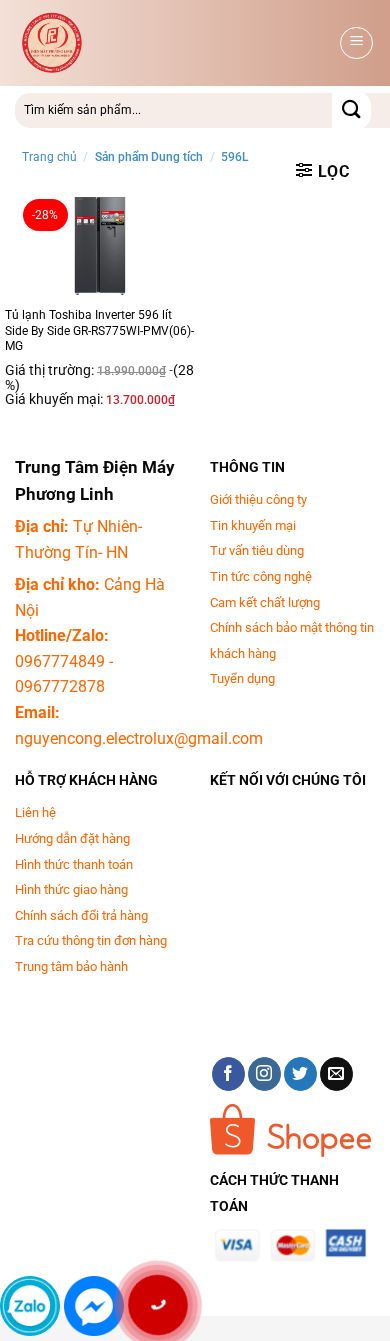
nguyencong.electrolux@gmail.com (139, 738)
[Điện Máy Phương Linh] (174, 43)
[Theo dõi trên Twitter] (300, 1074)
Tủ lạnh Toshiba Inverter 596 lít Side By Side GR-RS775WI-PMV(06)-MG (99, 330)
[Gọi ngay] (157, 1305)
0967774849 (60, 661)
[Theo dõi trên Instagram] (264, 1074)
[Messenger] (94, 1306)
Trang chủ (49, 157)
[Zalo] (30, 1306)
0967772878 (60, 686)
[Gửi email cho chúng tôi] (336, 1074)
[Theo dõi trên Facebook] (228, 1074)
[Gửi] (351, 110)
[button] (356, 43)
